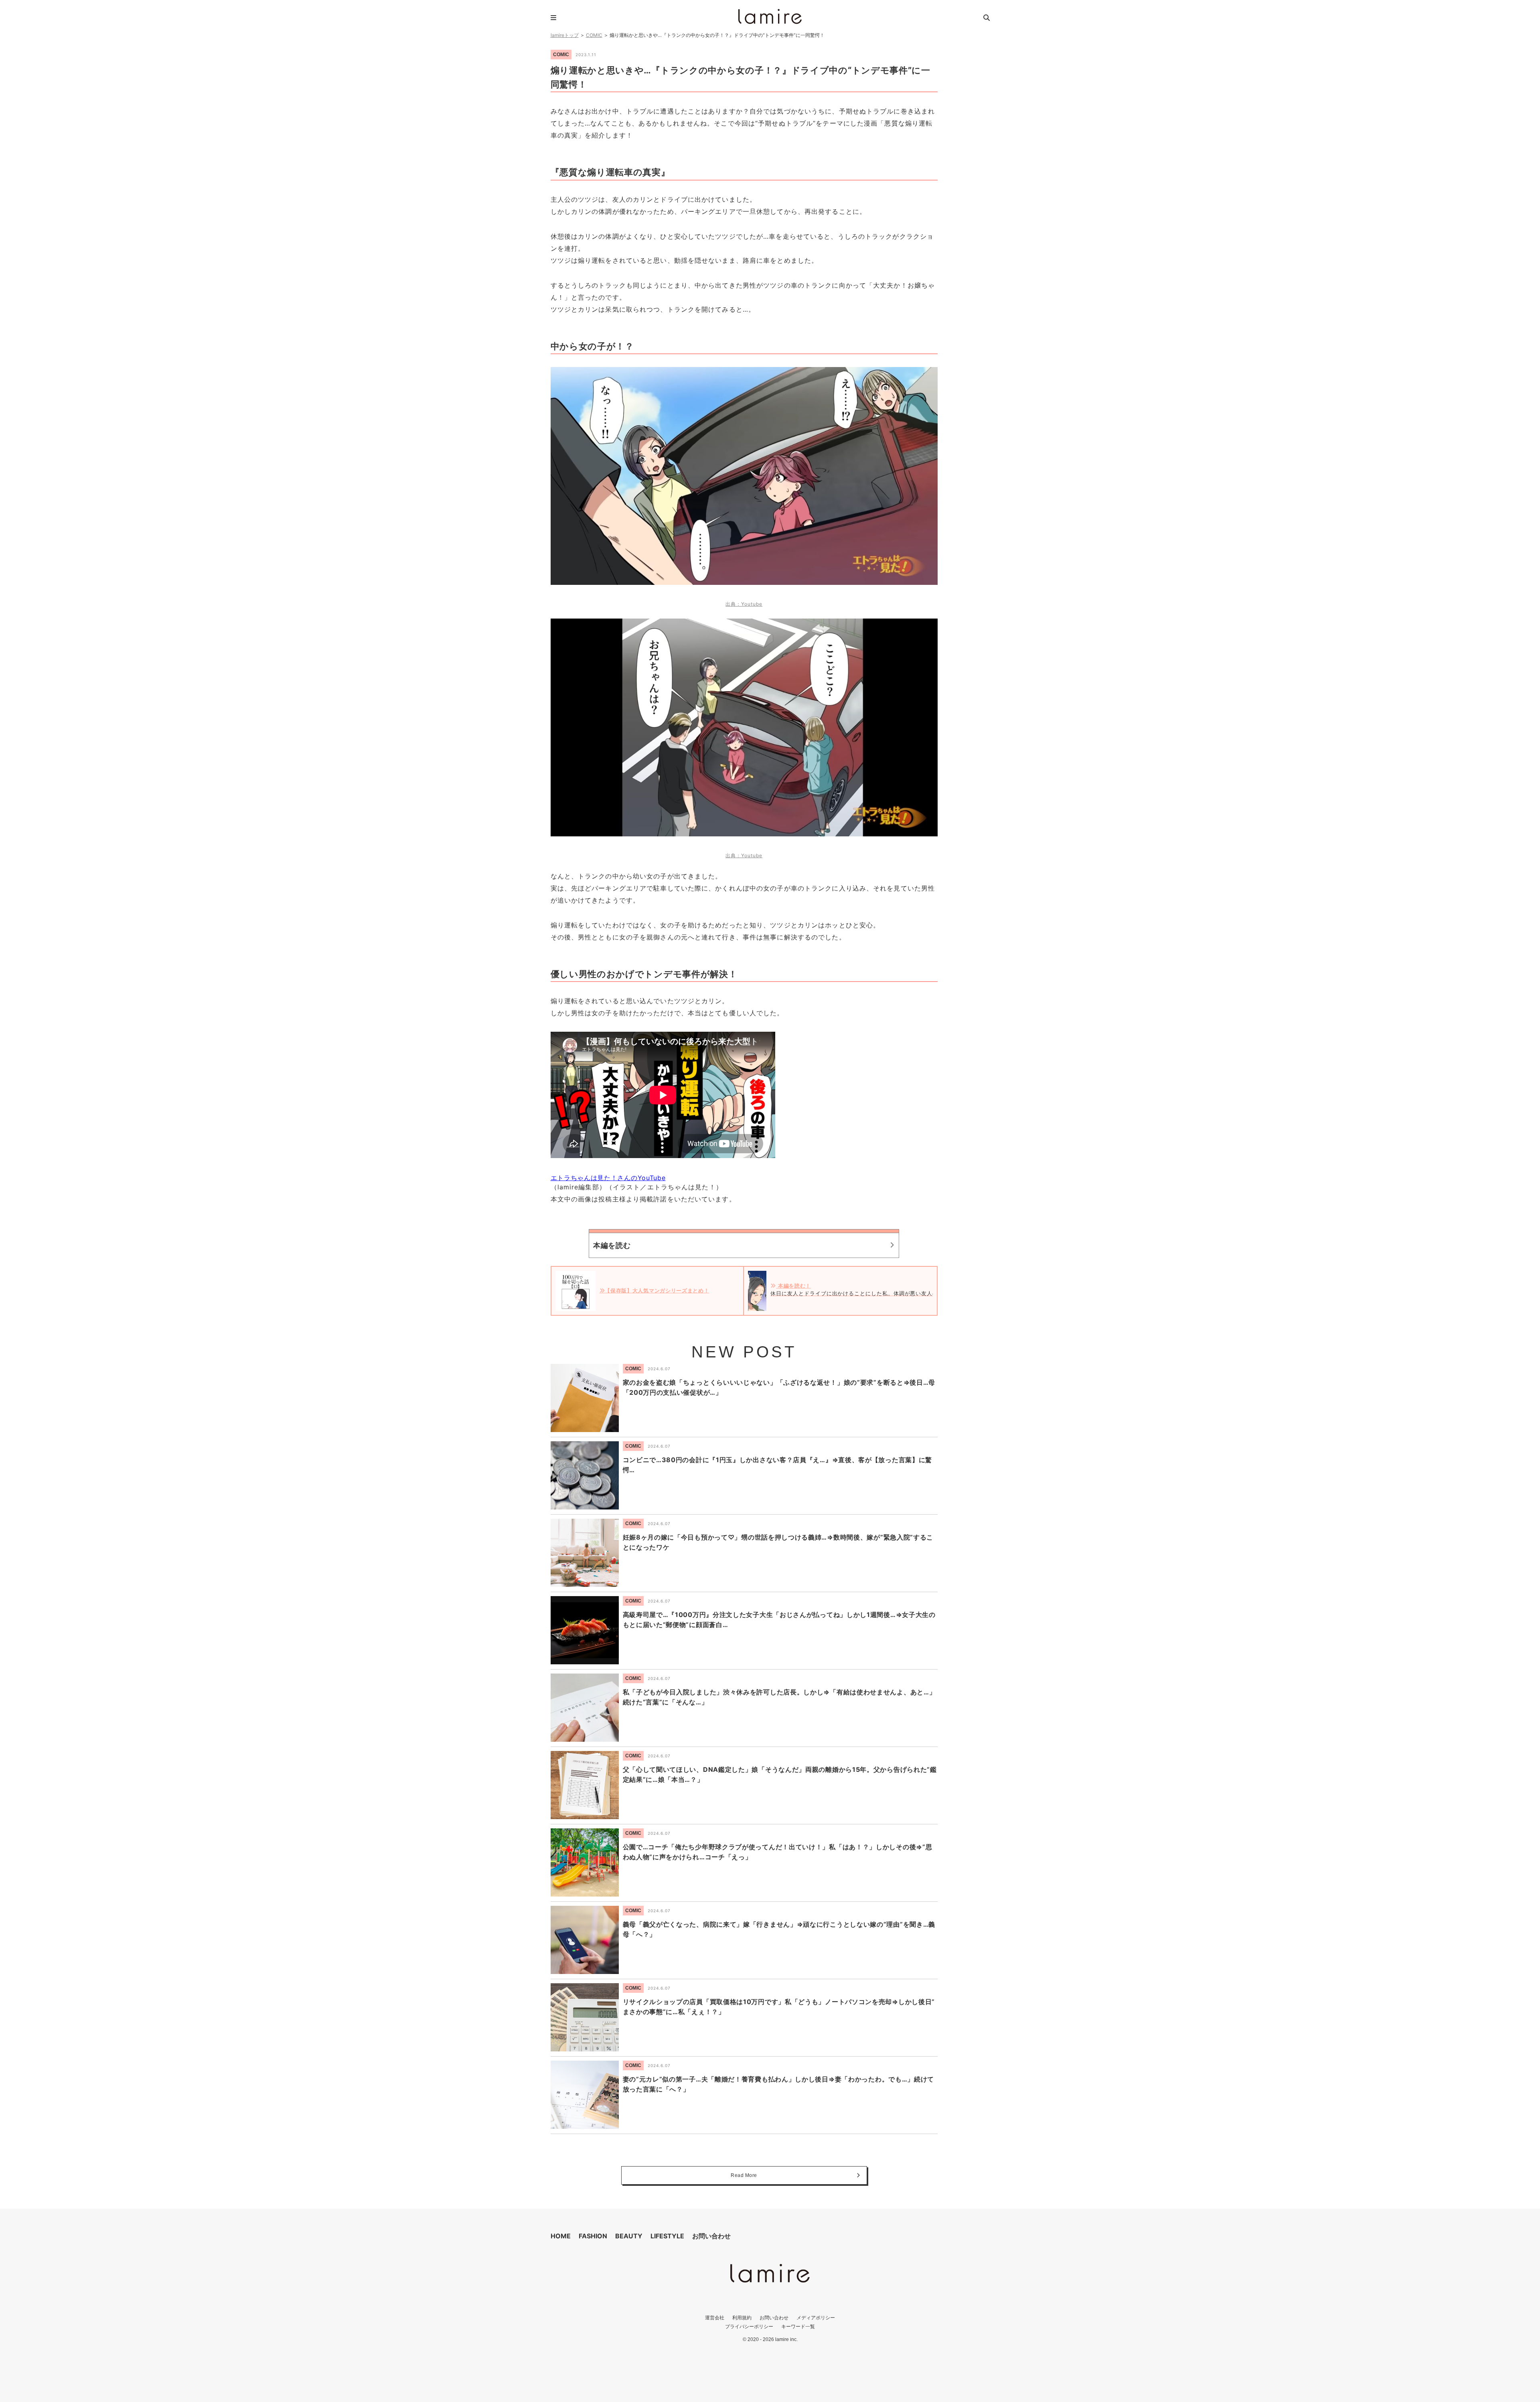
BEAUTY (629, 2236)
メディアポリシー (816, 2318)
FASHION (593, 2236)
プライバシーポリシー (749, 2326)
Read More (744, 2175)
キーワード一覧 (798, 2326)
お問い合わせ (711, 2236)
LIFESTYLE (667, 2236)
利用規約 (742, 2318)
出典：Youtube (744, 604)
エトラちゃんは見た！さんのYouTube (608, 1178)
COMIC (594, 35)
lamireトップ (565, 35)
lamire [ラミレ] (770, 16)
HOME (561, 2236)
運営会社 (715, 2318)
